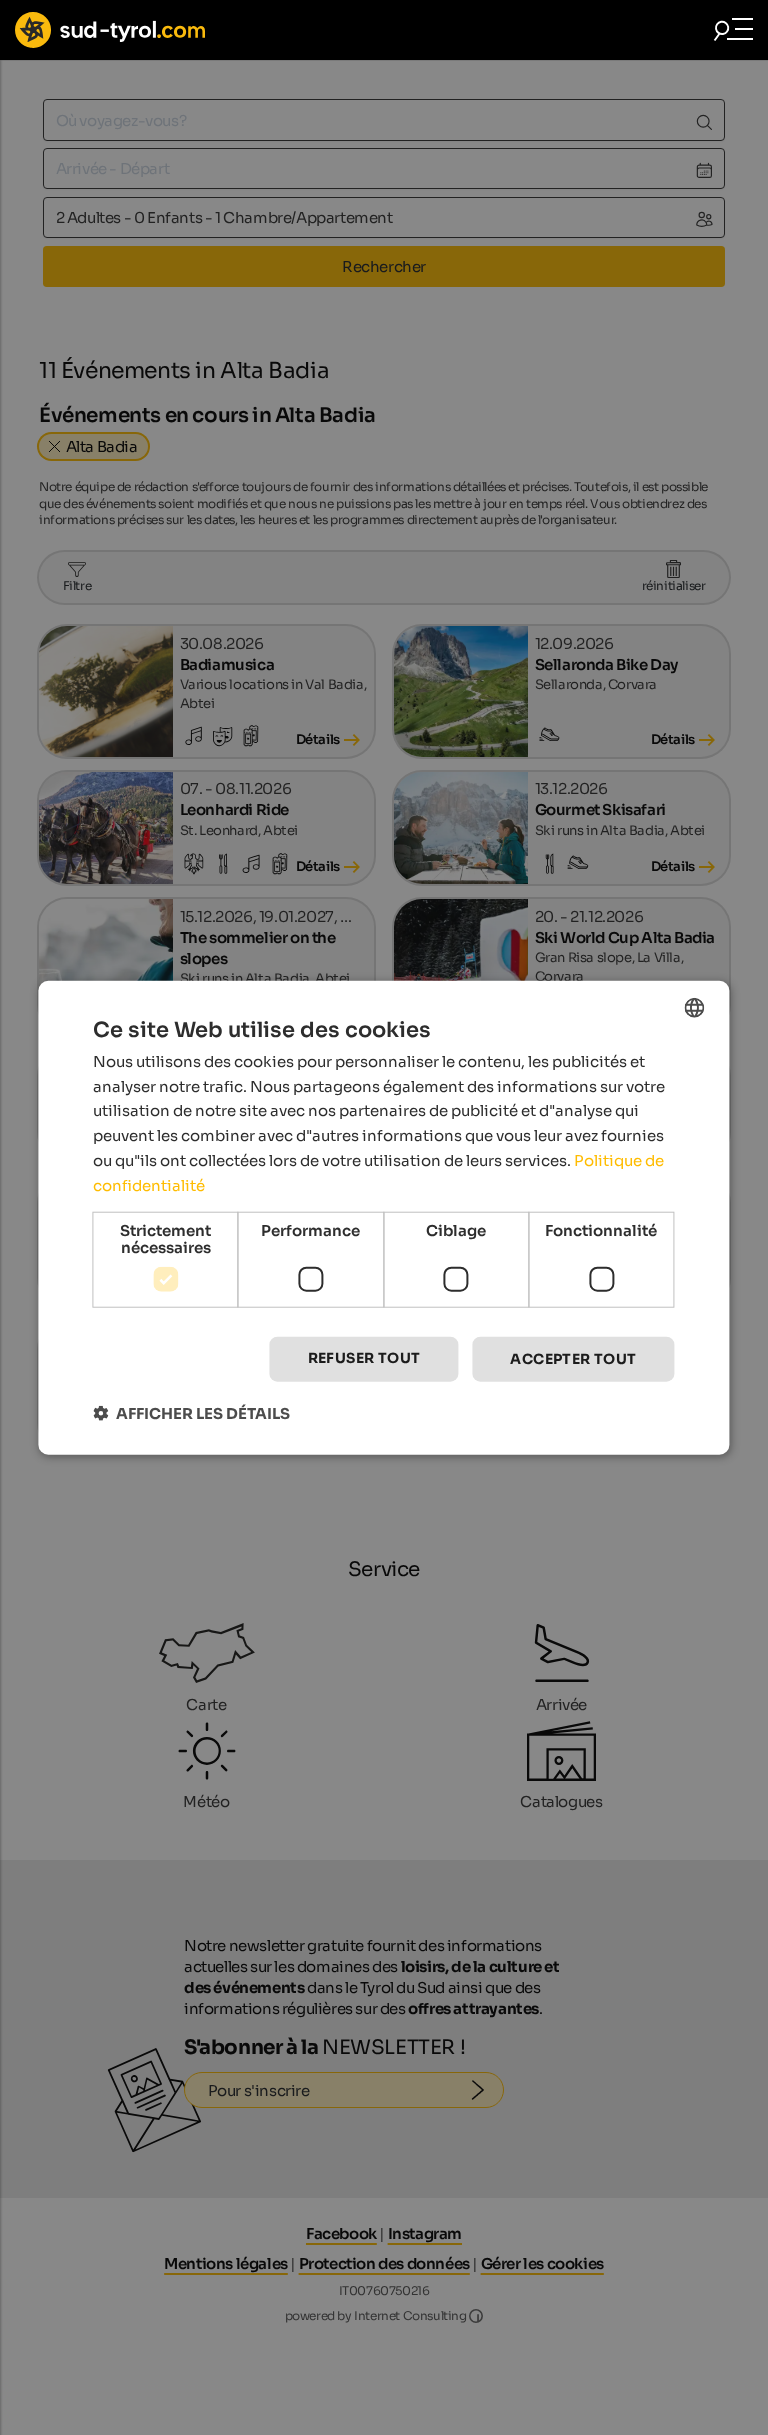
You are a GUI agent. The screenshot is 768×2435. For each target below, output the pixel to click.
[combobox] (695, 1007)
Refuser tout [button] (364, 1358)
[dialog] (383, 1217)
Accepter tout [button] (573, 1359)
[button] (191, 1413)
